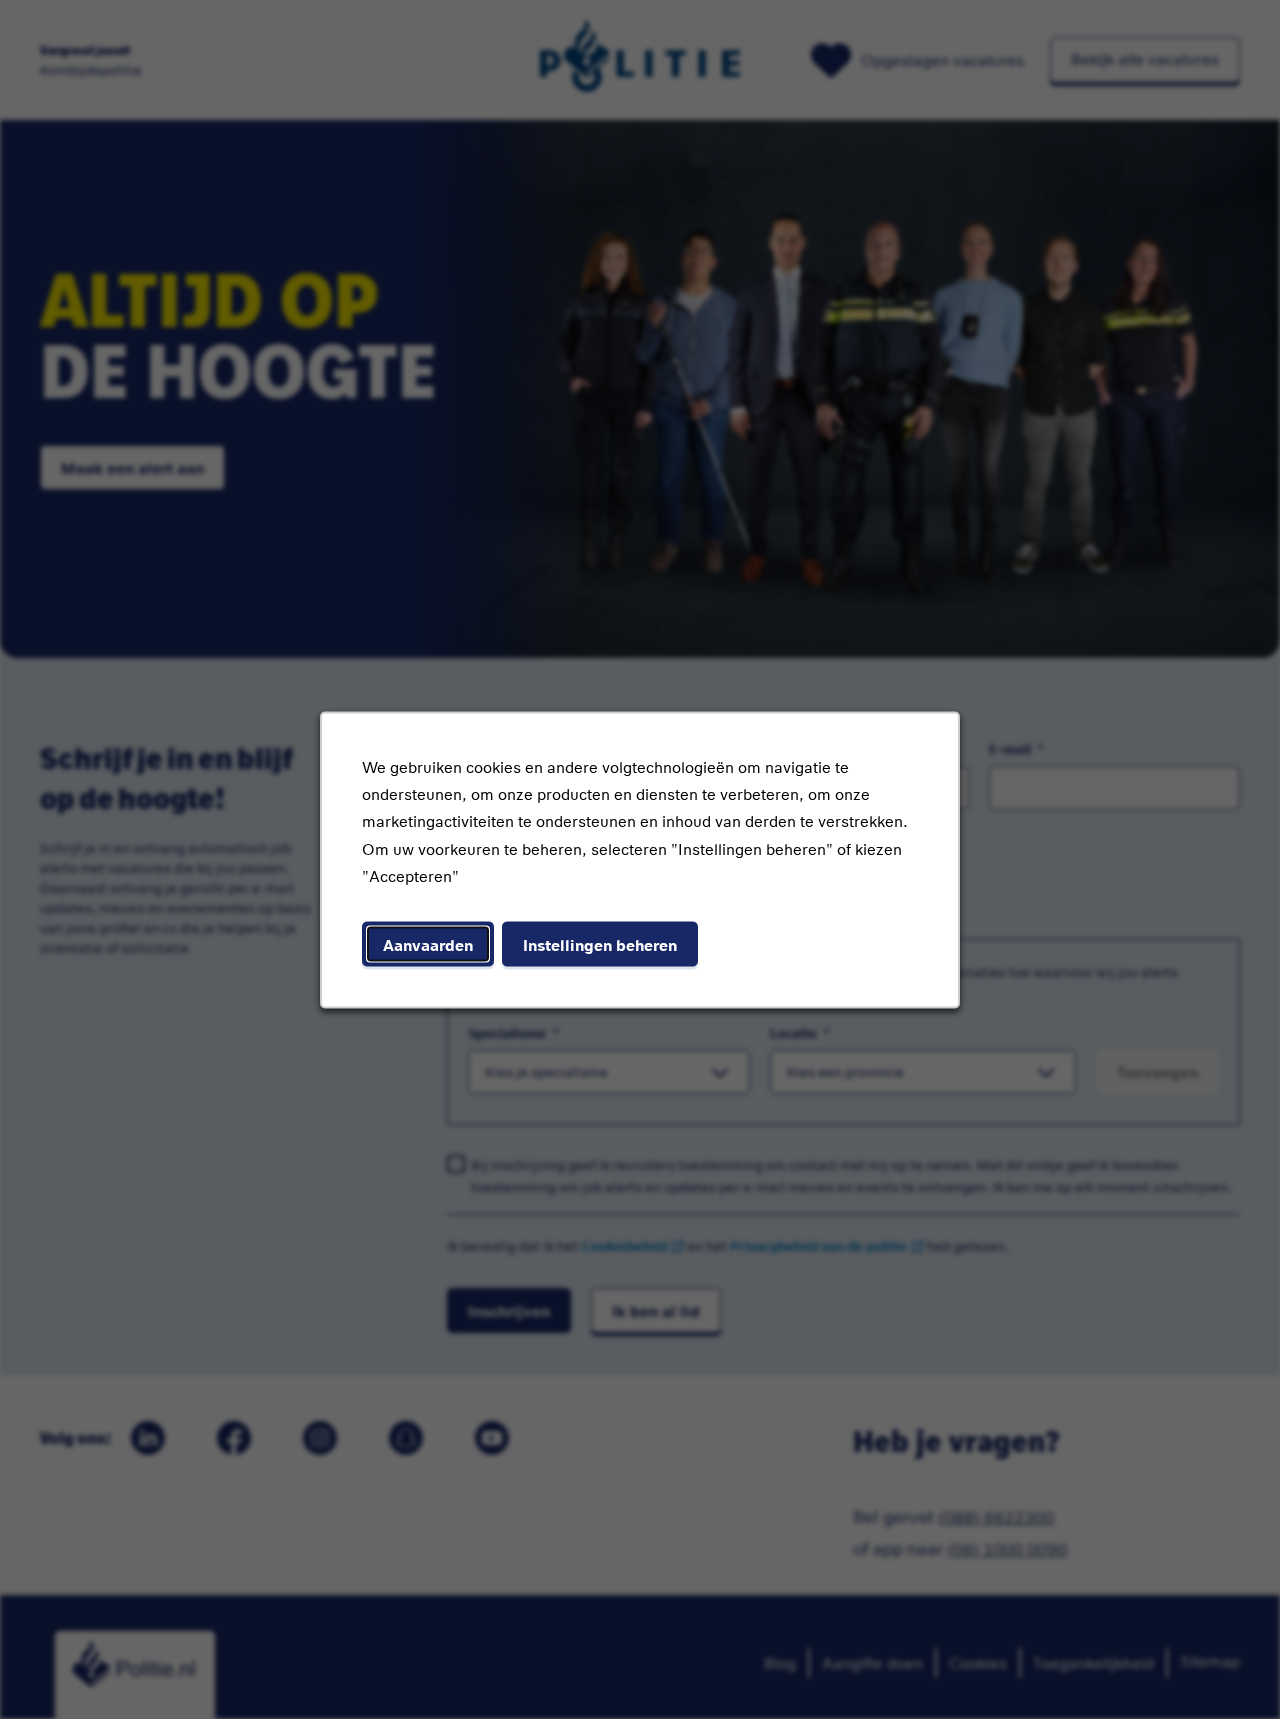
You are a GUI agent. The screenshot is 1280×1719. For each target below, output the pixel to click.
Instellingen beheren (600, 943)
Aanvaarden (428, 943)
